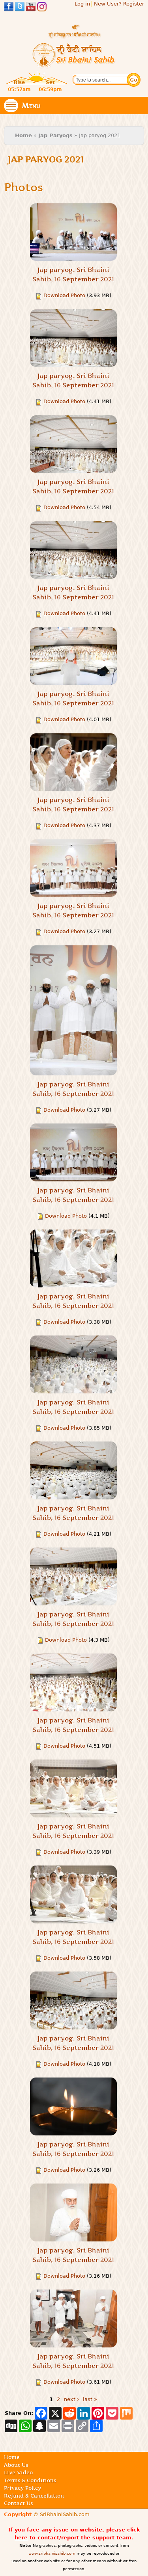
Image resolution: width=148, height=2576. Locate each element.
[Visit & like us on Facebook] (9, 8)
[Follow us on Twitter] (20, 8)
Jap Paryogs (55, 135)
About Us (16, 2465)
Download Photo (64, 295)
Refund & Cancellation (34, 2496)
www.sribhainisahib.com (52, 2553)
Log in (82, 4)
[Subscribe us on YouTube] (31, 8)
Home (23, 135)
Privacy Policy (22, 2488)
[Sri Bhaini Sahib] (74, 65)
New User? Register (119, 4)
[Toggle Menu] (11, 106)
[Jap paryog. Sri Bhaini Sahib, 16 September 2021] (73, 232)
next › (71, 2399)
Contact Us (18, 2503)
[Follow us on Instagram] (42, 8)
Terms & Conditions (30, 2480)
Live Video (18, 2472)
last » (90, 2399)
